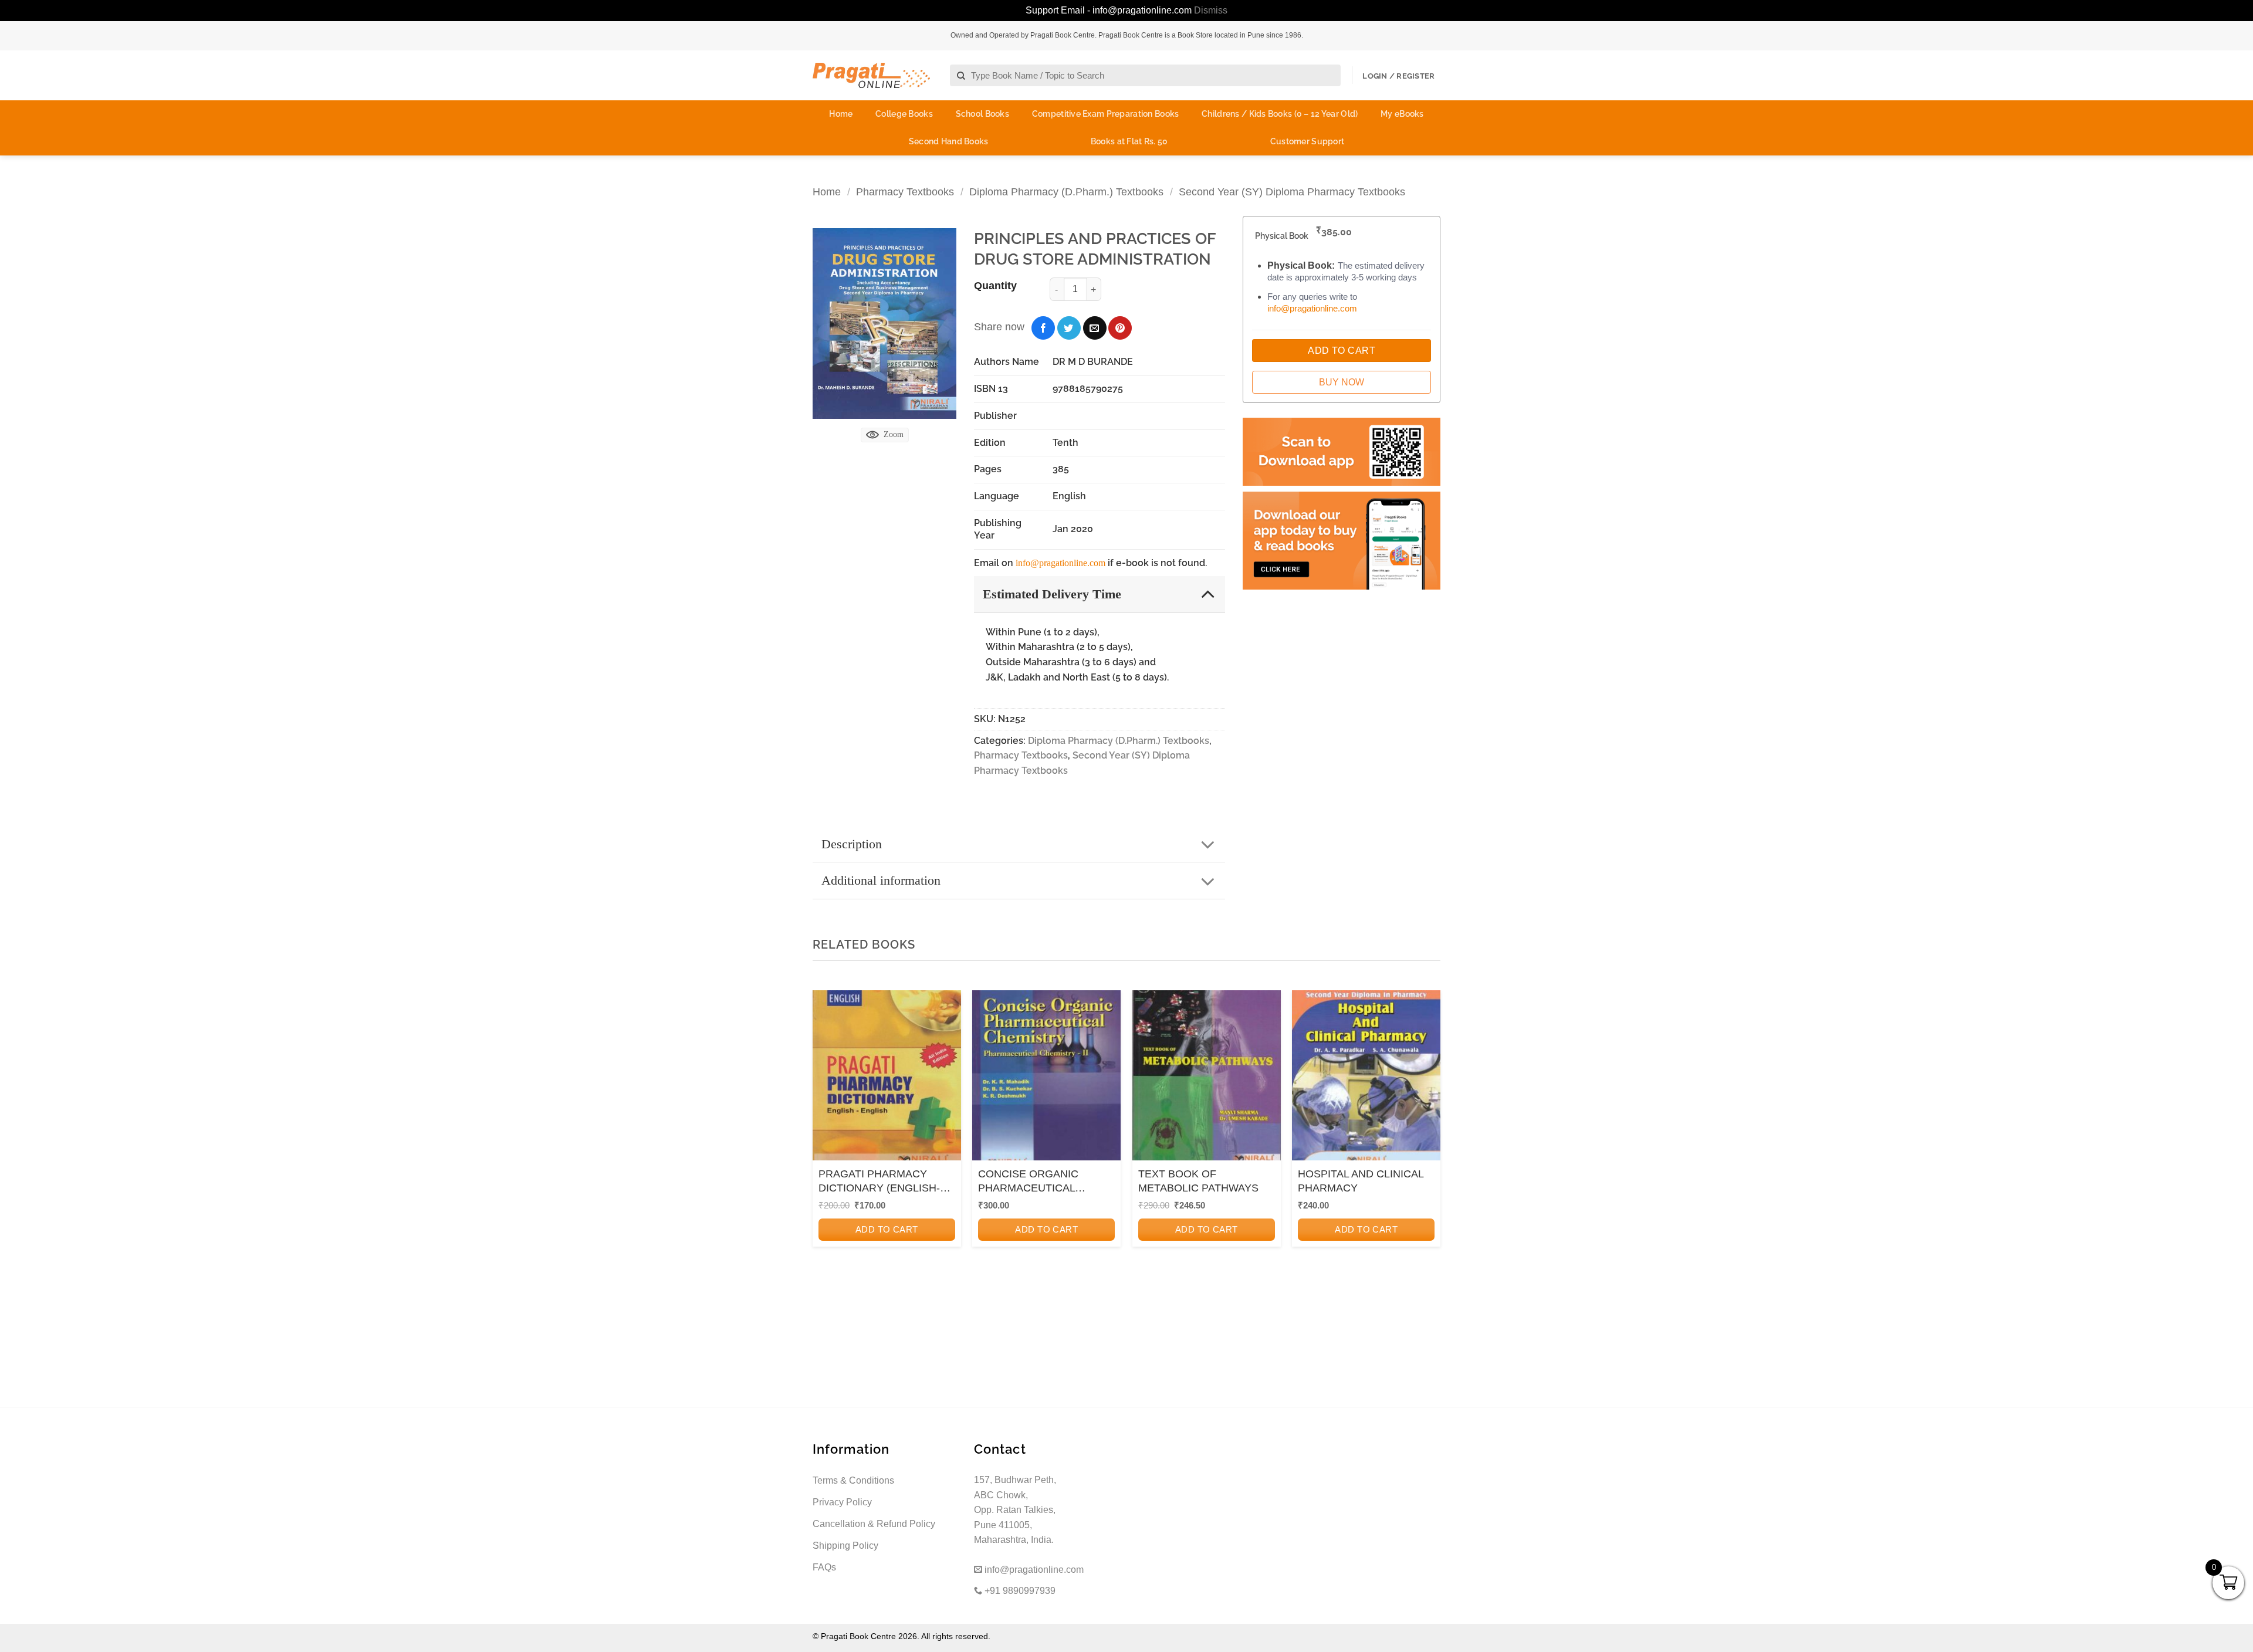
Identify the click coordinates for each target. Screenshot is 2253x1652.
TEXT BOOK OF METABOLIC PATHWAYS (1198, 1181)
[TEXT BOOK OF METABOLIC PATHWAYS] (1207, 1079)
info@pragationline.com (1060, 563)
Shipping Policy (845, 1546)
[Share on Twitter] (1069, 328)
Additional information (881, 880)
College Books (904, 114)
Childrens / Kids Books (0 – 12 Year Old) (1280, 114)
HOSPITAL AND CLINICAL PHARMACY (1361, 1181)
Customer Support (1307, 141)
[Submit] (961, 76)
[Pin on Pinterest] (1120, 328)
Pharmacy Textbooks (905, 192)
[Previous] (825, 1148)
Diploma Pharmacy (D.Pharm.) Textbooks (1066, 192)
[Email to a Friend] (1095, 328)
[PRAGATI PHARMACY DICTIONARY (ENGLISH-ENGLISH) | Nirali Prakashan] (887, 1079)
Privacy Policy (842, 1502)
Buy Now (1342, 382)
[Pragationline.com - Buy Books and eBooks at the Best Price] (871, 75)
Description (852, 844)
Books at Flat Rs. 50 (1129, 141)
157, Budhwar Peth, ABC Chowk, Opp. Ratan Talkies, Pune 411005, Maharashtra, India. (1015, 1510)
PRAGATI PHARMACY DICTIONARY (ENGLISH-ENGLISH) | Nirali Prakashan (887, 1182)
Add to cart (887, 1229)
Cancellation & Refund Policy (874, 1524)
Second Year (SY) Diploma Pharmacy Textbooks (1292, 192)
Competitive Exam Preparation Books (1106, 114)
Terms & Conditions (853, 1480)
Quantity (995, 286)
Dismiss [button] (1211, 10)
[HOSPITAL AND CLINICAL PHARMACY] (1366, 1079)
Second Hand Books (949, 141)
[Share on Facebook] (1043, 328)
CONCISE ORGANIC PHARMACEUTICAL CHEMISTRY (1028, 1182)
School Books (982, 114)
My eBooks (1402, 114)
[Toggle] (1208, 593)
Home (841, 114)
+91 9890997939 (1019, 1591)
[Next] (1428, 1148)
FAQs (824, 1567)
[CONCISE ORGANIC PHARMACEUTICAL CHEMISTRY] (1046, 1079)
